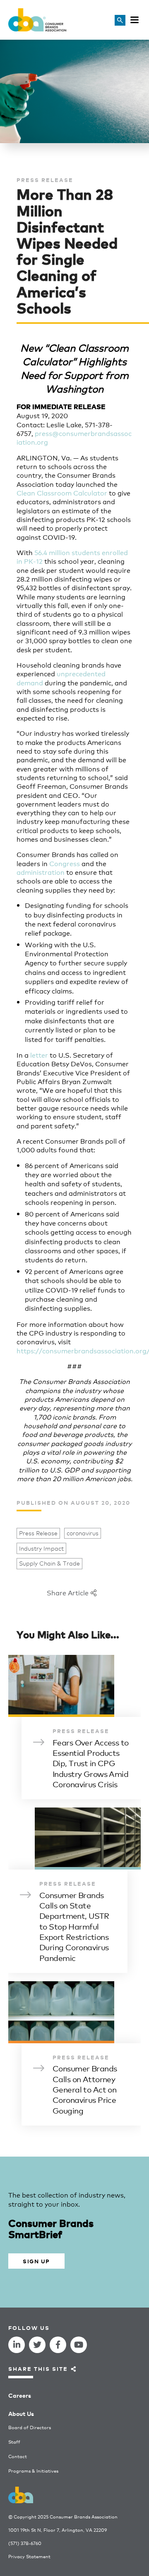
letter (39, 1055)
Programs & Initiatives (33, 2471)
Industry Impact (41, 1548)
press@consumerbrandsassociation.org (74, 437)
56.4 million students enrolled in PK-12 (72, 556)
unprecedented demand (61, 678)
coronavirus (83, 1533)
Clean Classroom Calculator (62, 492)
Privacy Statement (29, 2556)
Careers (20, 2395)
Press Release (38, 1533)
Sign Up (36, 2261)
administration (41, 872)
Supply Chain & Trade (49, 1563)
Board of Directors (30, 2427)
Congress (65, 863)
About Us (21, 2413)
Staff (14, 2442)
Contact (18, 2456)
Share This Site (38, 2369)
